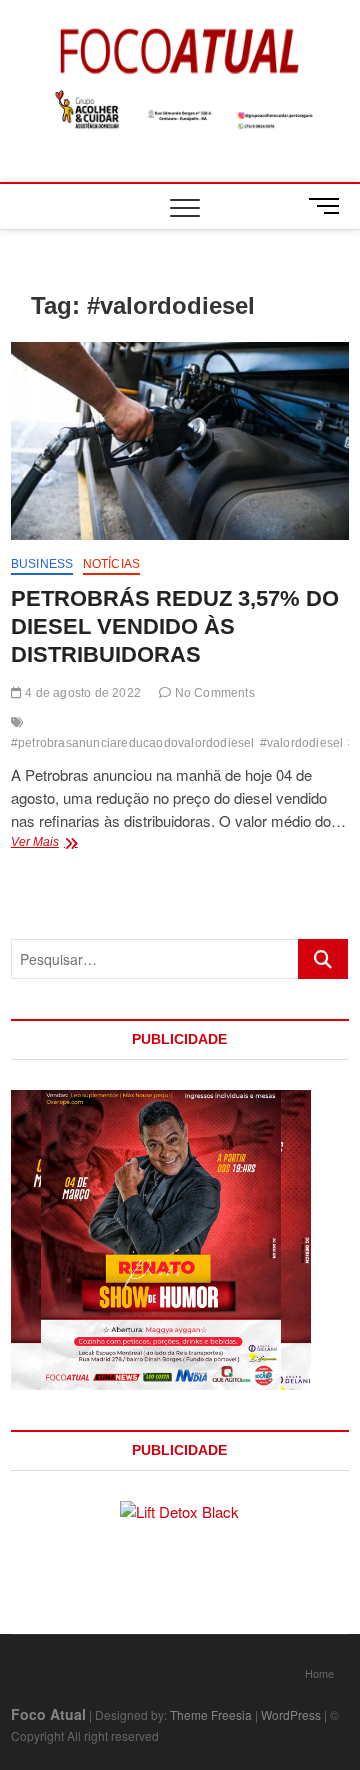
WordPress (291, 1714)
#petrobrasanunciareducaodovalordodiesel (133, 743)
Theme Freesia (211, 1714)
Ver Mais (85, 844)
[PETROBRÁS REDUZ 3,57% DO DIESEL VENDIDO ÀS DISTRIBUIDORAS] (180, 441)
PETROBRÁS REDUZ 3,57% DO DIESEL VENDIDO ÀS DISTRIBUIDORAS (175, 626)
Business (42, 564)
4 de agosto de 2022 (81, 693)
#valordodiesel (302, 743)
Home (319, 1673)
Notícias (112, 564)
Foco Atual (48, 1714)
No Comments (212, 693)
